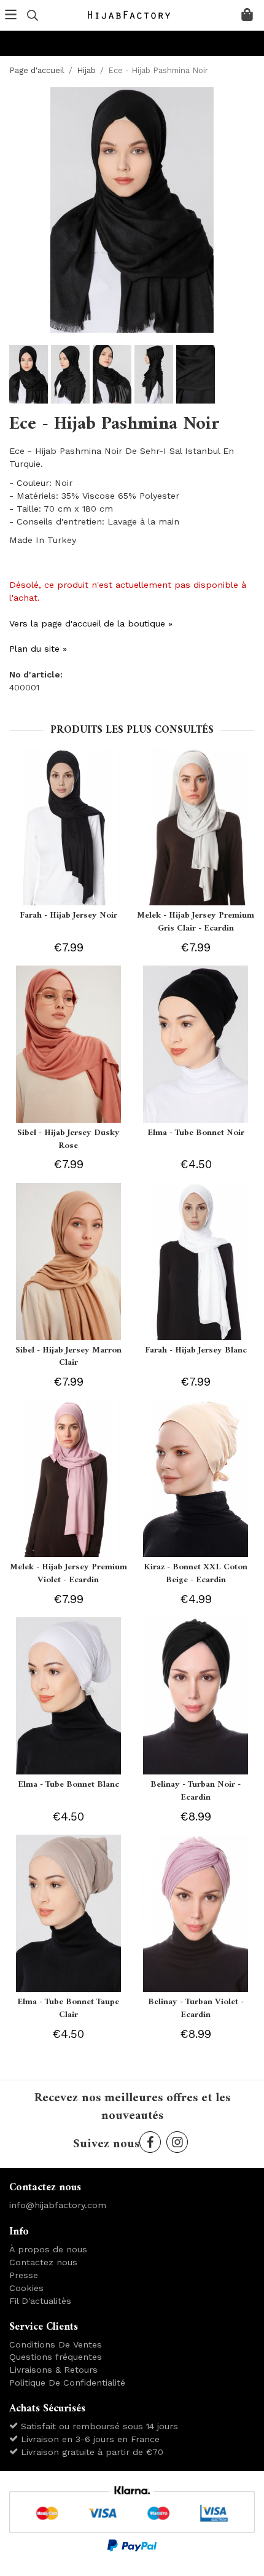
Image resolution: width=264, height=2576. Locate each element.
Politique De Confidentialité (67, 2383)
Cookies (26, 2288)
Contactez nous (43, 2262)
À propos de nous (48, 2249)
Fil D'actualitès (40, 2301)
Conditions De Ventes (56, 2344)
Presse (24, 2275)
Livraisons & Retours (53, 2370)
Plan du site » (38, 649)
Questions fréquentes (56, 2357)
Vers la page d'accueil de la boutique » (91, 623)
